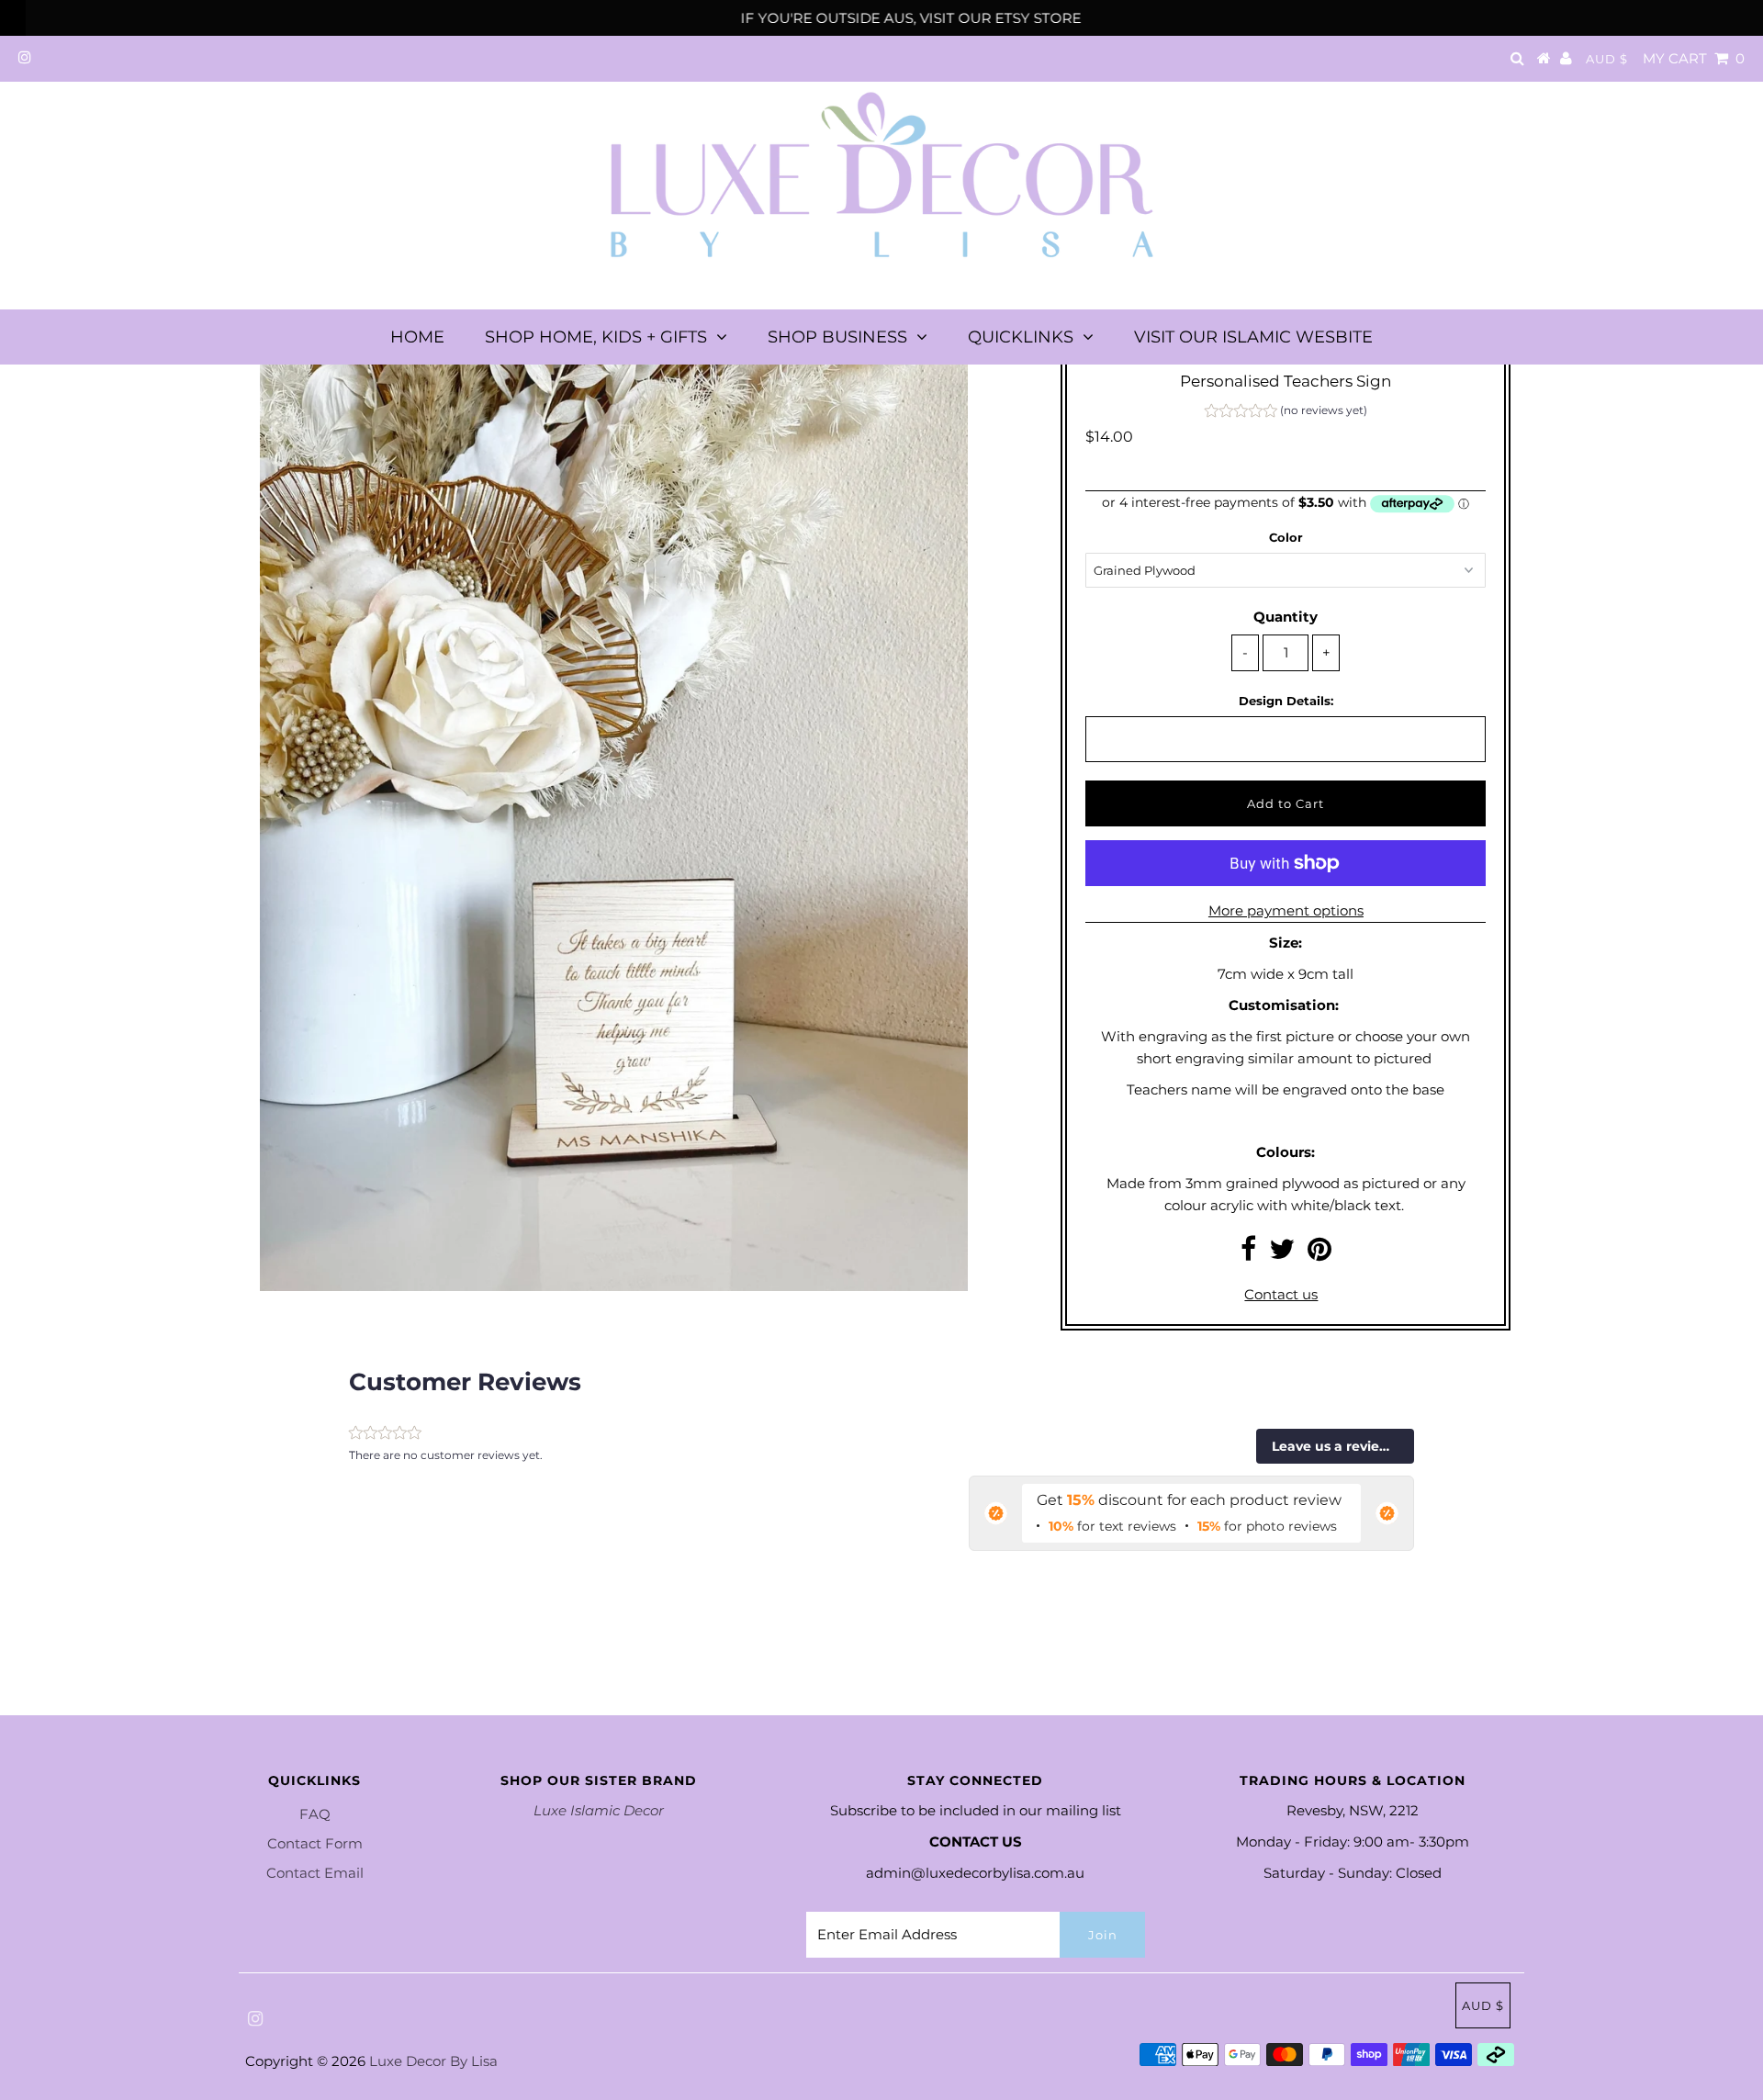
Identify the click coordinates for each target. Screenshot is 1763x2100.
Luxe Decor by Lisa (433, 2061)
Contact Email (315, 1873)
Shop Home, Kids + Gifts (596, 337)
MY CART (1694, 58)
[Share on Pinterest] (1319, 1254)
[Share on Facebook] (1248, 1254)
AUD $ (1607, 59)
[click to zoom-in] (938, 376)
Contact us (1281, 1294)
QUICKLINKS (1021, 337)
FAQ (315, 1814)
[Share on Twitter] (1282, 1254)
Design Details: (1286, 701)
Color (1286, 537)
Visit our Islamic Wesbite (1253, 337)
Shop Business (837, 337)
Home (417, 337)
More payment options (1286, 910)
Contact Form (315, 1843)
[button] (1286, 413)
